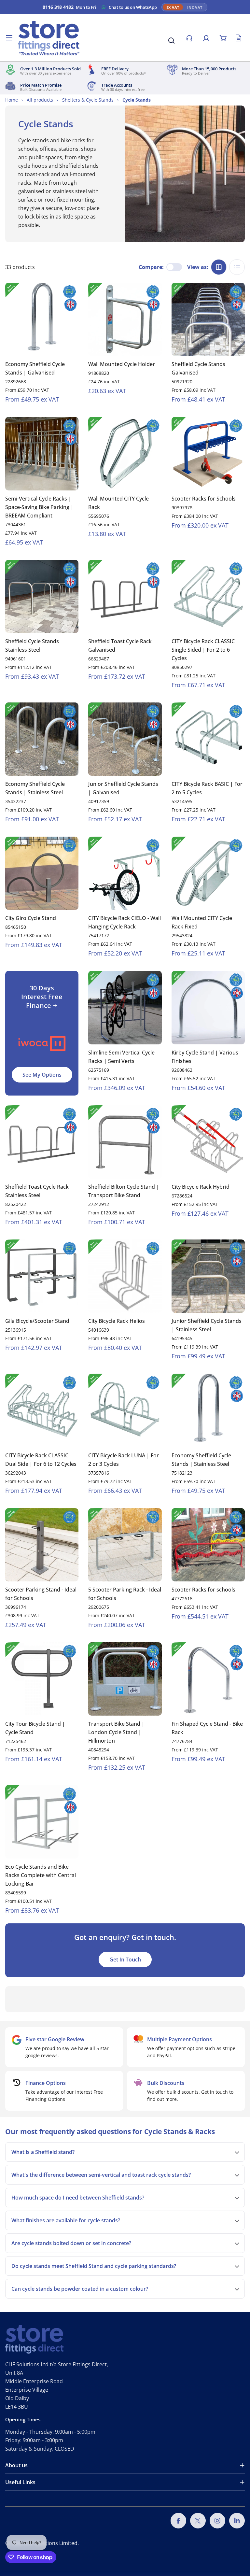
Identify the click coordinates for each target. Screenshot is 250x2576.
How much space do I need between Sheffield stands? (78, 2198)
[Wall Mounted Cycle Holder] (125, 319)
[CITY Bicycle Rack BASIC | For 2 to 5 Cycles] (208, 739)
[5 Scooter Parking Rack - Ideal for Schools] (125, 1545)
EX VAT (173, 7)
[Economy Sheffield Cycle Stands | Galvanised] (42, 319)
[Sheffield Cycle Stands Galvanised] (208, 319)
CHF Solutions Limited (51, 2543)
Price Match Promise (41, 85)
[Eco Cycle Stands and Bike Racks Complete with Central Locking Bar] (42, 1822)
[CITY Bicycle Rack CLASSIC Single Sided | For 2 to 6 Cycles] (208, 596)
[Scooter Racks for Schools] (208, 453)
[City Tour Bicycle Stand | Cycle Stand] (42, 1679)
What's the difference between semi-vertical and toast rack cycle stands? (101, 2175)
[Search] (171, 40)
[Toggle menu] (9, 38)
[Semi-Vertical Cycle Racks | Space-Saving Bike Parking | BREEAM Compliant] (42, 453)
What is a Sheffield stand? (43, 2152)
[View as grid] (219, 267)
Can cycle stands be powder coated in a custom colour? (80, 2289)
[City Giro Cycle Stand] (42, 873)
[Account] (206, 38)
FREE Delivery (115, 69)
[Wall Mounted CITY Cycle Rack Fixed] (208, 873)
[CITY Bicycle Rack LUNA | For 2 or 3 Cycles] (125, 1410)
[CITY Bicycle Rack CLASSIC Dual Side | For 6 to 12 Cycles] (42, 1410)
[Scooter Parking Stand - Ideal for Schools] (42, 1545)
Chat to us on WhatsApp (133, 7)
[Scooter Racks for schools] (208, 1545)
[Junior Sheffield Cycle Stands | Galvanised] (125, 739)
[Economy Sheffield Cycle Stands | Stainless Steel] (42, 739)
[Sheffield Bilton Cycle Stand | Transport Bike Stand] (125, 1142)
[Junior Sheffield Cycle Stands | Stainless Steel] (208, 1276)
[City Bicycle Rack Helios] (125, 1276)
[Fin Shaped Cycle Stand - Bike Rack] (208, 1679)
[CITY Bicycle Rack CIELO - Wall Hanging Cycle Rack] (125, 873)
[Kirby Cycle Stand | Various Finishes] (208, 1007)
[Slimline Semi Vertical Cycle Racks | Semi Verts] (125, 1007)
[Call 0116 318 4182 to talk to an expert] (189, 38)
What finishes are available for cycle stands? (66, 2220)
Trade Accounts (117, 85)
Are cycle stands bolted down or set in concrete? (71, 2243)
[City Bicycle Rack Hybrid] (208, 1142)
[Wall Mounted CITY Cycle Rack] (125, 453)
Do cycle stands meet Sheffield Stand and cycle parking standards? (94, 2266)
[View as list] (237, 267)
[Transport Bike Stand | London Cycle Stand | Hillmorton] (125, 1679)
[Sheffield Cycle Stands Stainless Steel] (42, 596)
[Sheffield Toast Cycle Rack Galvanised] (125, 596)
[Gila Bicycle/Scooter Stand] (42, 1276)
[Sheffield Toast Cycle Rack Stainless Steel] (42, 1142)
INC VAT (195, 7)
